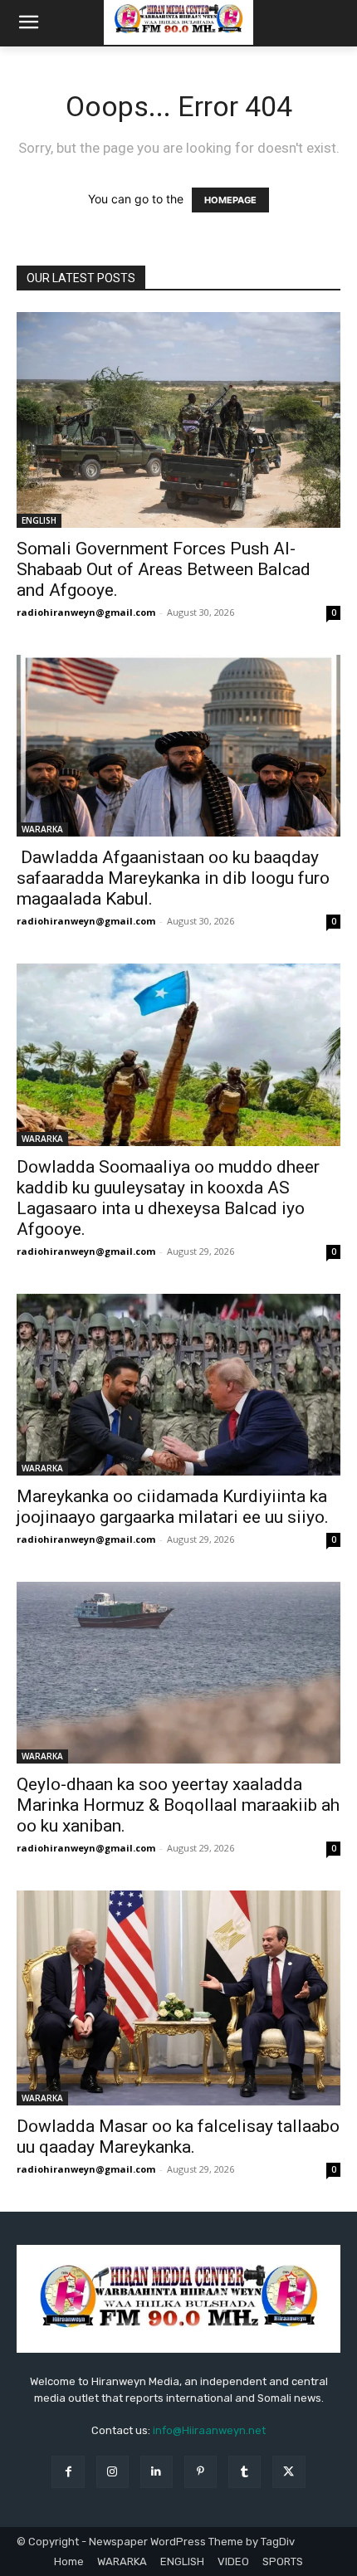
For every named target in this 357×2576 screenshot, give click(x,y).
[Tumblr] (245, 2472)
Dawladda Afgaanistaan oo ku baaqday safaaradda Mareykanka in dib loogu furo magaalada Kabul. (173, 878)
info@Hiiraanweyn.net (209, 2430)
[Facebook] (68, 2472)
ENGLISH (39, 520)
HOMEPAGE (230, 200)
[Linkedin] (156, 2472)
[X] (289, 2472)
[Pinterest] (201, 2472)
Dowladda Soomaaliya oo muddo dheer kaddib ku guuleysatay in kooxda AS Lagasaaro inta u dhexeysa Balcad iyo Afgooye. (168, 1198)
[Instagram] (112, 2472)
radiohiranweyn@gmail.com (86, 612)
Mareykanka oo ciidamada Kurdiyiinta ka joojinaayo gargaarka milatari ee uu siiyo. (173, 1507)
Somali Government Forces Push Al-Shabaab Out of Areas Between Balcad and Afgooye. (164, 569)
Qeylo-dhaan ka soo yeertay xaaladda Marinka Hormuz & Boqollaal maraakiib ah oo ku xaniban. (178, 1805)
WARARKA (42, 829)
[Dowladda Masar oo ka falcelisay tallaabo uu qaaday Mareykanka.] (178, 1998)
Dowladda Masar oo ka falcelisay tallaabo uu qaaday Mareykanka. (178, 2137)
